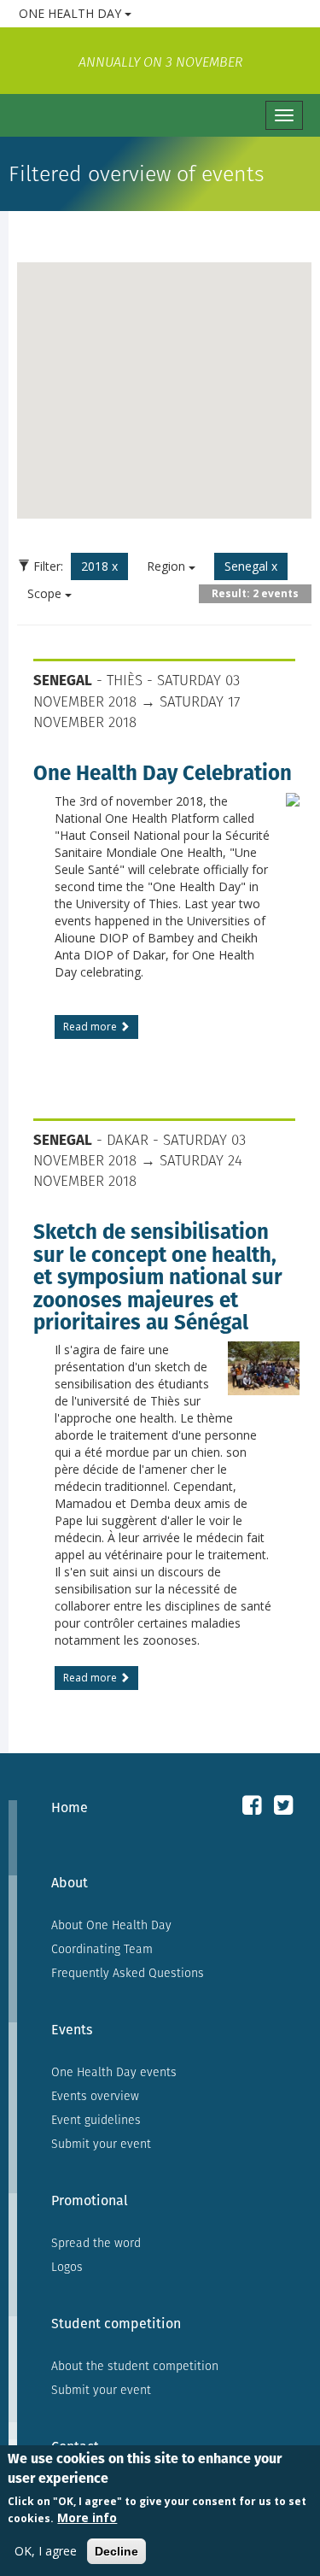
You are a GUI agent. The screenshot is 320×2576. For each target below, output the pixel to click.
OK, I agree (46, 2551)
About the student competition (135, 2366)
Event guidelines (96, 2120)
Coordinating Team (102, 1949)
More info (87, 2517)
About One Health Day (111, 1925)
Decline (116, 2551)
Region (168, 566)
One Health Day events (114, 2072)
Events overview (95, 2096)
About (70, 1883)
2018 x (99, 566)
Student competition (116, 2324)
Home (70, 1807)
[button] (87, 397)
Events (72, 2030)
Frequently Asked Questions (128, 1973)
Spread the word (96, 2243)
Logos (67, 2267)
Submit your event (101, 2144)
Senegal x (251, 566)
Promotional (90, 2200)
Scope (46, 593)
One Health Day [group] (137, 13)
